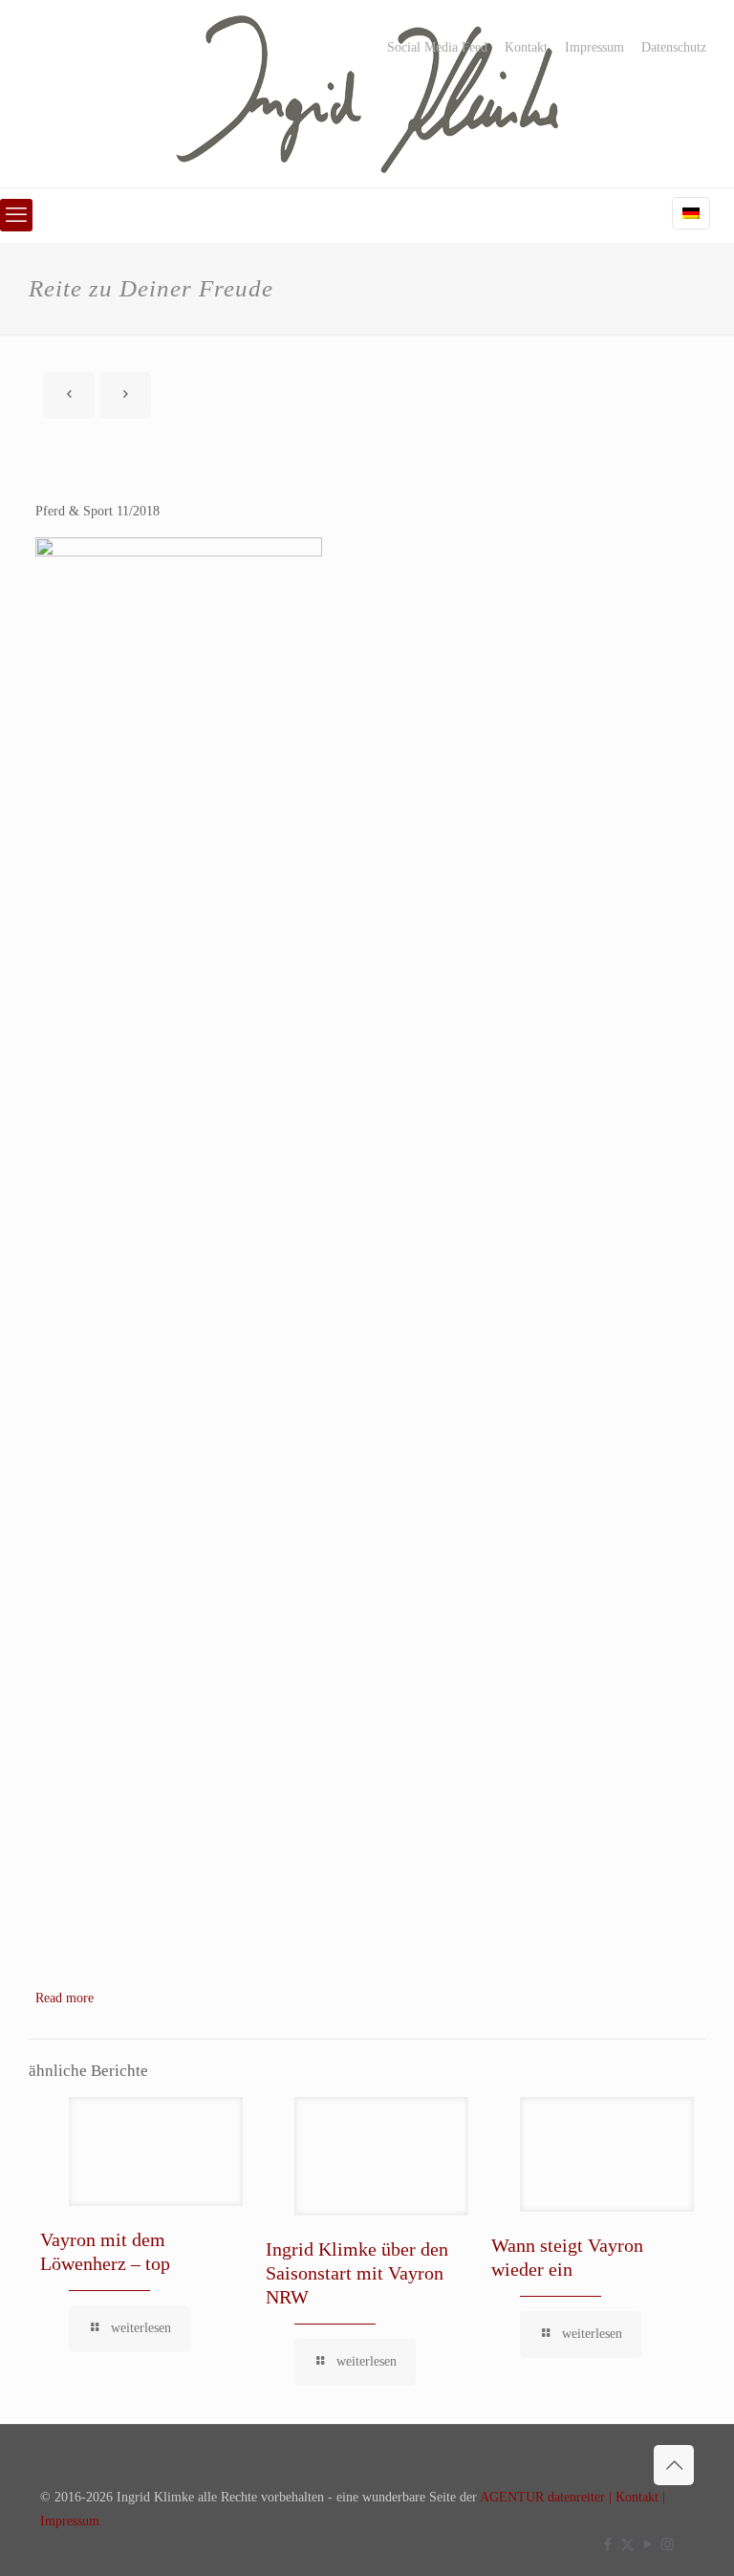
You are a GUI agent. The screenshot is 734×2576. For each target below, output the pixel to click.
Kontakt (526, 48)
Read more (65, 1998)
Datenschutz (674, 48)
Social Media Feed (437, 48)
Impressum (594, 48)
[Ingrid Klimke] (367, 94)
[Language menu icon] (691, 213)
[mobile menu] (16, 215)
